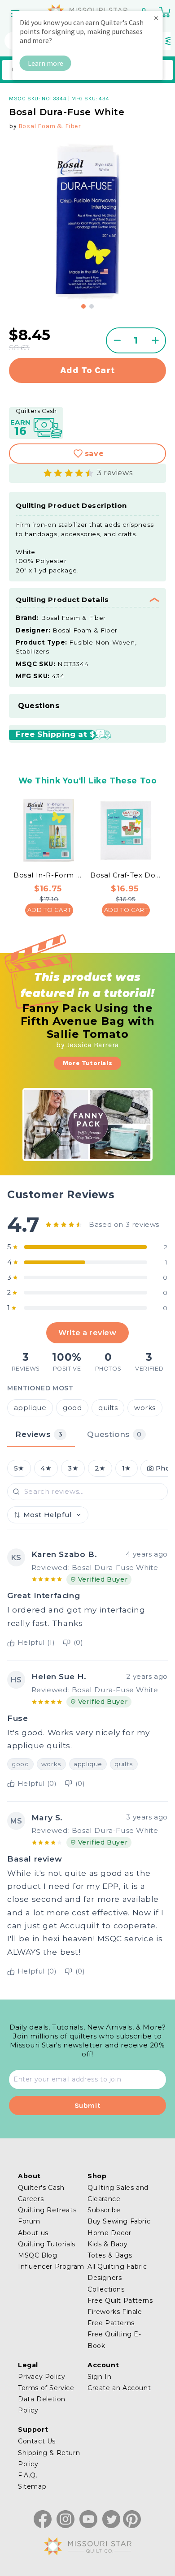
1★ (127, 1468)
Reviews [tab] (39, 1434)
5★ (19, 1468)
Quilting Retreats (47, 2210)
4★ (46, 1468)
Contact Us (37, 2441)
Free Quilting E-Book (114, 2340)
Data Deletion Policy (42, 2405)
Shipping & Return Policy (49, 2458)
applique (30, 1408)
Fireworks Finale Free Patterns (115, 2317)
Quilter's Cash (41, 2188)
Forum (29, 2221)
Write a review (87, 1333)
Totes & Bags (110, 2255)
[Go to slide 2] (92, 306)
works (145, 1408)
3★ (73, 1468)
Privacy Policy (42, 2377)
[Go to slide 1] (83, 306)
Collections (106, 2289)
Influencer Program (51, 2266)
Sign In (99, 2377)
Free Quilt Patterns (120, 2301)
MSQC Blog (37, 2255)
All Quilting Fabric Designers (117, 2272)
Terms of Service (46, 2388)
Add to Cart (49, 910)
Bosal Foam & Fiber (50, 126)
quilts (108, 1408)
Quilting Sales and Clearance (118, 2193)
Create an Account (119, 2388)
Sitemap (32, 2486)
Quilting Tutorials (47, 2244)
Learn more (46, 63)
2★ (100, 1468)
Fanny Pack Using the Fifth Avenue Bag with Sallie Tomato (88, 1021)
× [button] (156, 18)
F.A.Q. (28, 2475)
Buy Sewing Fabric (119, 2221)
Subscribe (104, 2210)
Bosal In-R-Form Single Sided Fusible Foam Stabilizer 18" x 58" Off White (49, 875)
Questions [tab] (114, 1434)
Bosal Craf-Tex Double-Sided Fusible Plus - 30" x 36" (126, 875)
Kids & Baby (108, 2244)
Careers (31, 2199)
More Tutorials (87, 1063)
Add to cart (88, 370)
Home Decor (109, 2233)
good (72, 1408)
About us (33, 2233)
